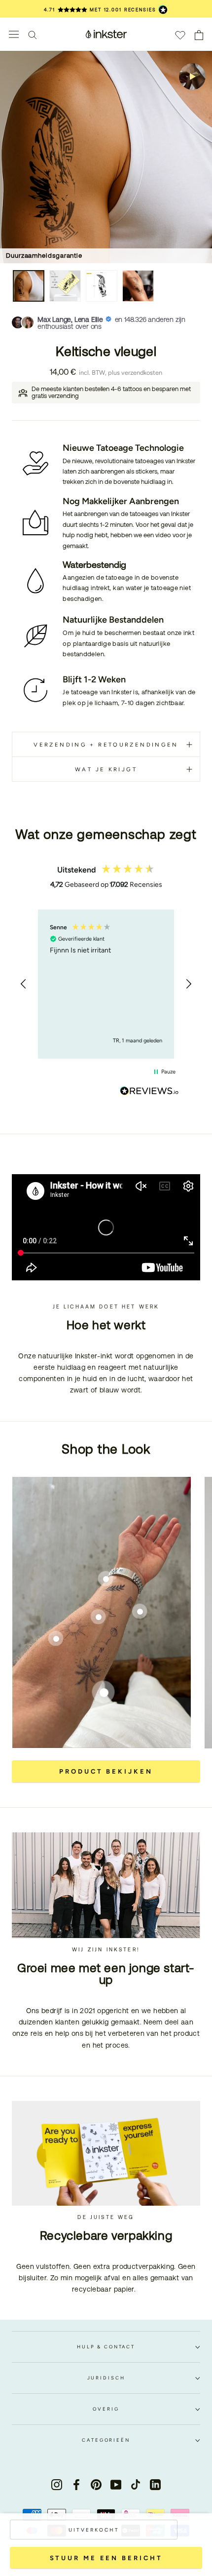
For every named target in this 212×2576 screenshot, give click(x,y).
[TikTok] (136, 2484)
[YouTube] (116, 2484)
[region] (106, 984)
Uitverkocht (94, 2530)
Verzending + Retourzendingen (106, 745)
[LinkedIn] (155, 2484)
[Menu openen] (14, 34)
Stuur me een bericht (106, 2558)
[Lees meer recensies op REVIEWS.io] (149, 1093)
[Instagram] (57, 2484)
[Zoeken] (33, 34)
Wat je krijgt (106, 769)
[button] (24, 984)
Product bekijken (106, 1771)
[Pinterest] (96, 2484)
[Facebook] (76, 2484)
